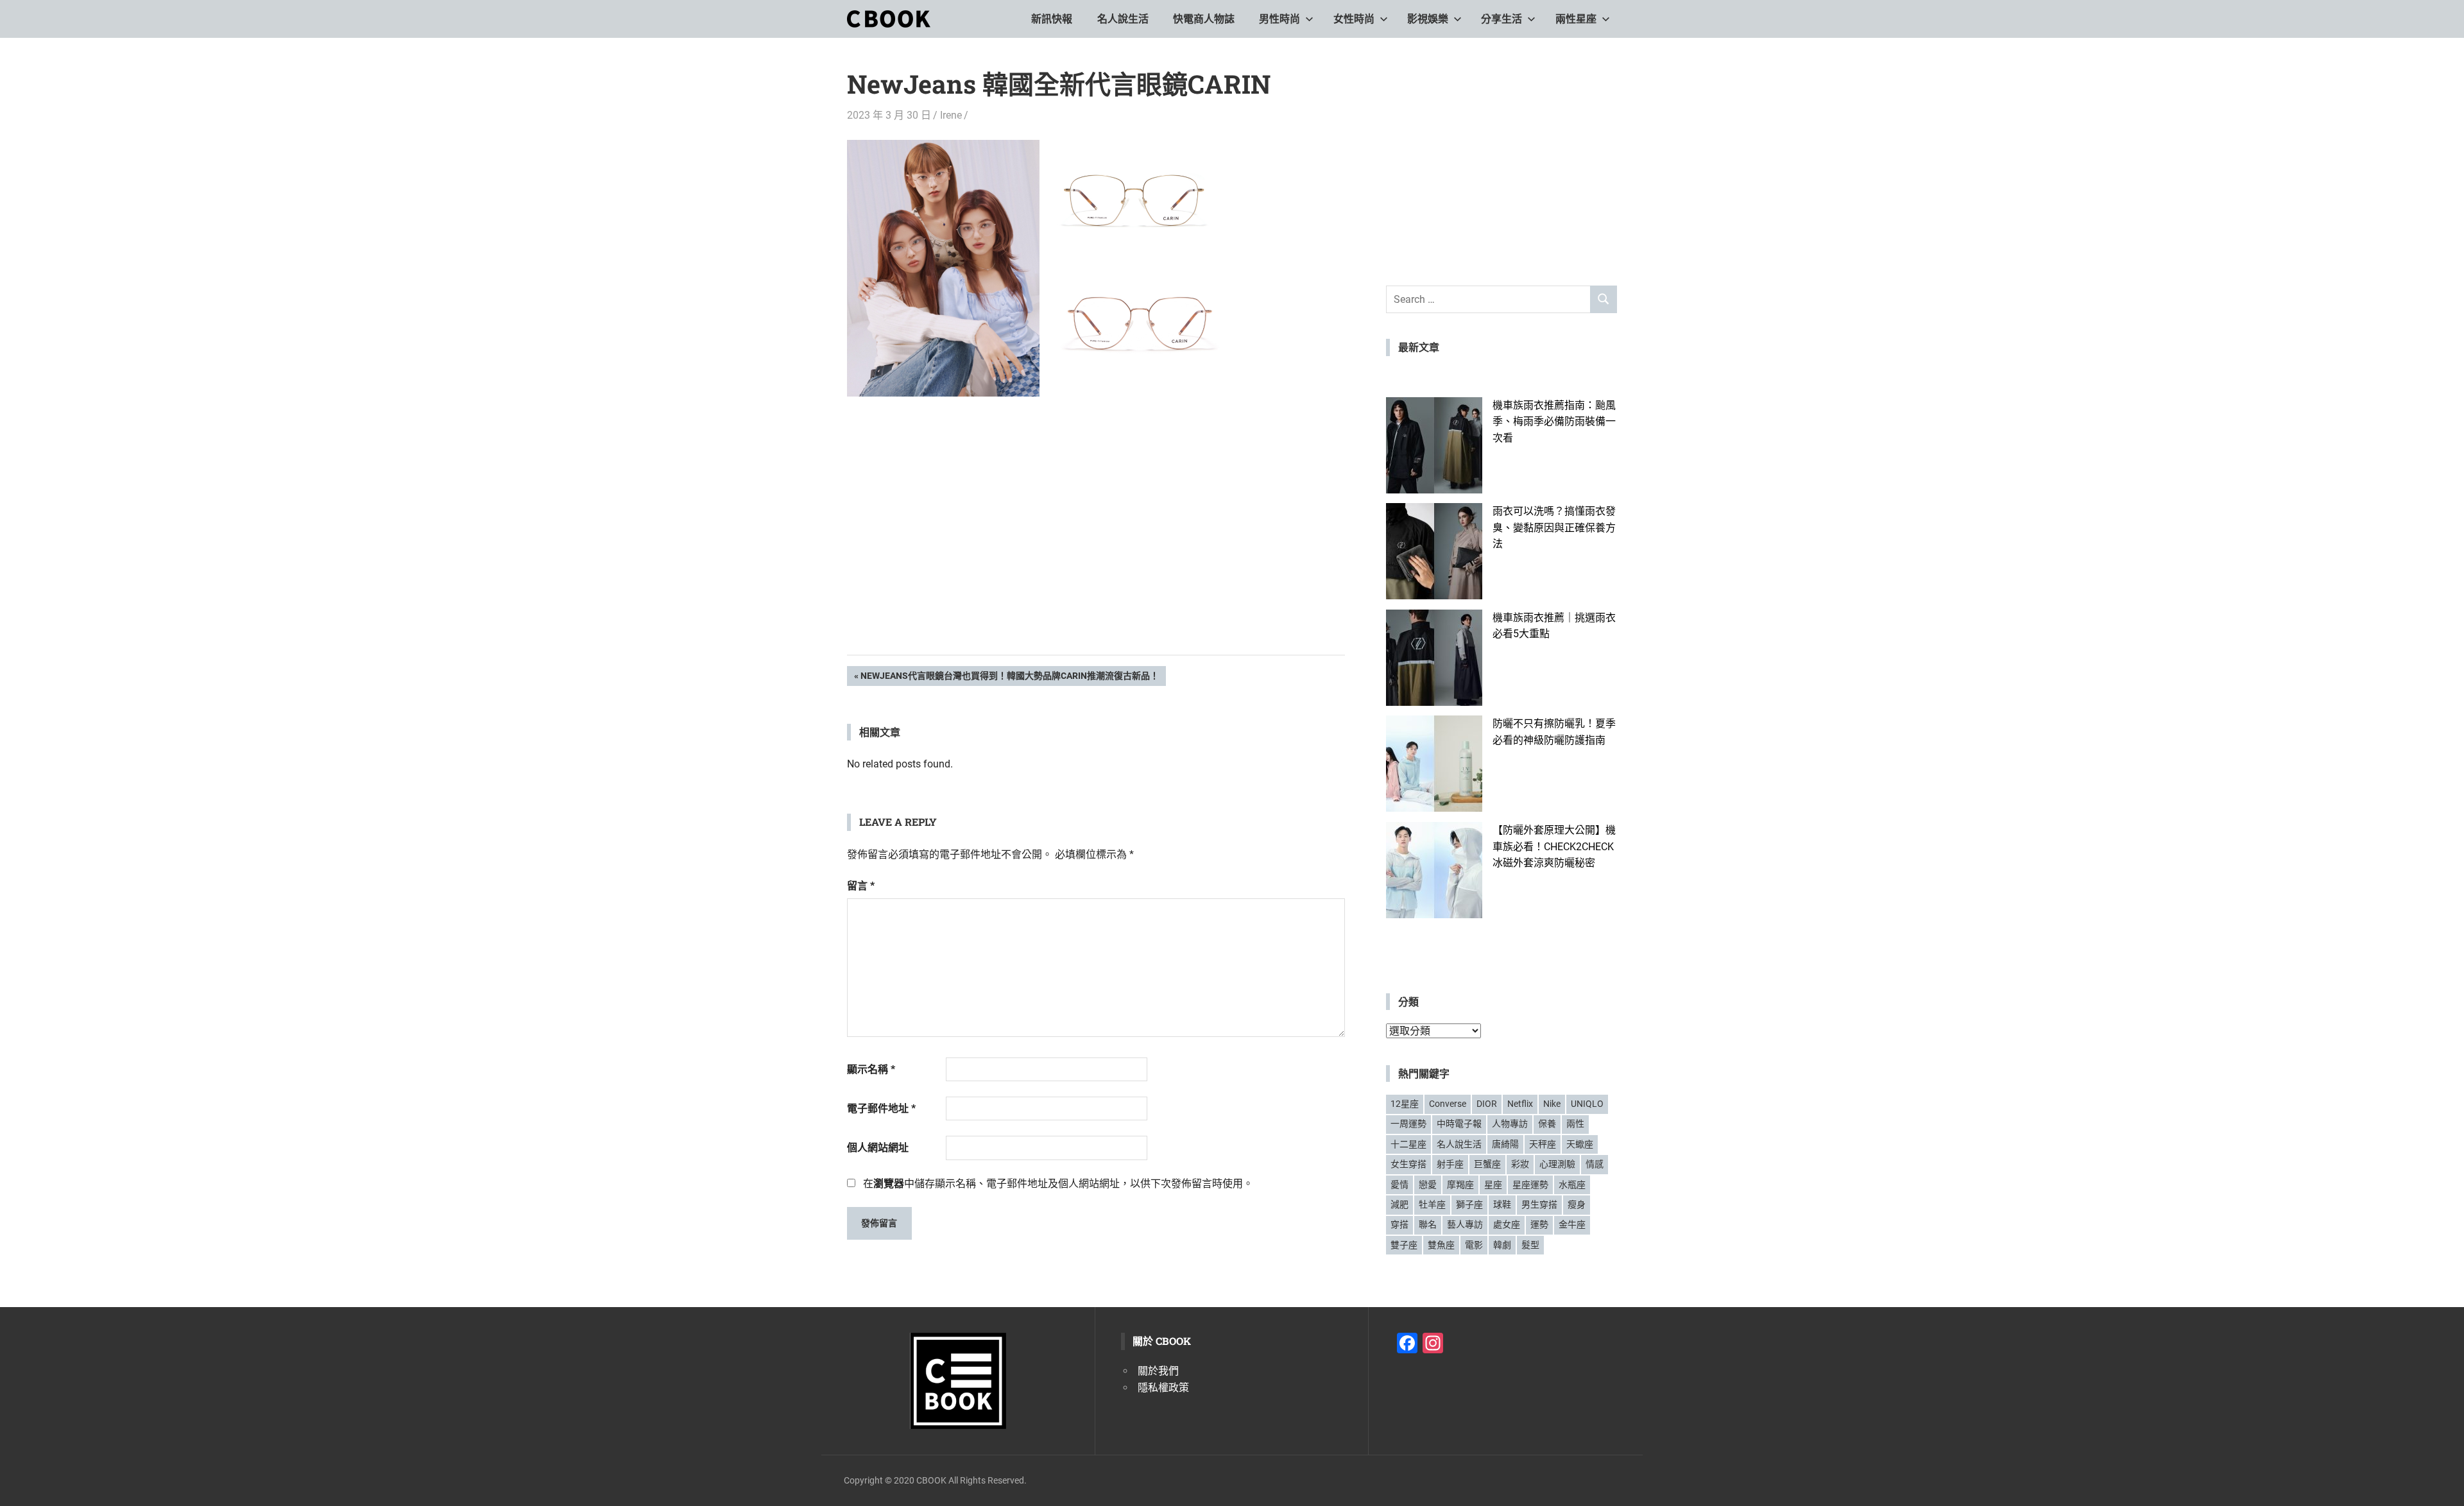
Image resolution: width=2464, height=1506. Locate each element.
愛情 (1399, 1185)
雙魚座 (1441, 1245)
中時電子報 (1459, 1124)
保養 (1547, 1124)
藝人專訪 (1465, 1224)
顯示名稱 (871, 1069)
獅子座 (1469, 1204)
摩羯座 (1460, 1185)
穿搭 (1399, 1224)
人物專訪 (1510, 1124)
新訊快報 (1052, 19)
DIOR (1487, 1104)
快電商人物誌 (1204, 19)
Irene (951, 115)
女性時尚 (1354, 19)
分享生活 (1502, 19)
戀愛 (1428, 1185)
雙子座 (1404, 1245)
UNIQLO (1587, 1104)
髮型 (1530, 1245)
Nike (1552, 1104)
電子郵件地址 (881, 1108)
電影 (1474, 1245)
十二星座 (1408, 1144)
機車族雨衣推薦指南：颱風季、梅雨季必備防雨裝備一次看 (1554, 422)
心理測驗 (1557, 1164)
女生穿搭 (1408, 1164)
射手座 (1450, 1164)
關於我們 (1158, 1371)
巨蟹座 (1487, 1164)
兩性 (1575, 1124)
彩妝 (1520, 1164)
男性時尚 (1279, 19)
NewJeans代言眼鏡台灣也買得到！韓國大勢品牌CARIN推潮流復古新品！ (1009, 678)
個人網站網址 (878, 1148)
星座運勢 (1530, 1185)
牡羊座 (1432, 1204)
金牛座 (1572, 1224)
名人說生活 (1123, 19)
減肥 (1399, 1204)
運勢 (1539, 1224)
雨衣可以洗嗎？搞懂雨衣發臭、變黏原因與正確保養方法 (1554, 527)
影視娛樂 (1428, 19)
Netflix (1520, 1104)
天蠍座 (1580, 1144)
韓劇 (1502, 1245)
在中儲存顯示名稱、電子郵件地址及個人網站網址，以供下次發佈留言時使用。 (1058, 1184)
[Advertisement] (1096, 545)
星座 (1493, 1185)
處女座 (1507, 1224)
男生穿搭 (1539, 1204)
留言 (861, 886)
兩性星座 (1576, 19)
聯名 (1428, 1224)
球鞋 (1502, 1204)
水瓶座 (1572, 1185)
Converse (1448, 1104)
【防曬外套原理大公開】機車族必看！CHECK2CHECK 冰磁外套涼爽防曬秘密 (1554, 846)
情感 (1595, 1164)
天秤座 (1543, 1144)
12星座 (1405, 1104)
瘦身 (1577, 1204)
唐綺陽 (1505, 1144)
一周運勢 (1408, 1124)
